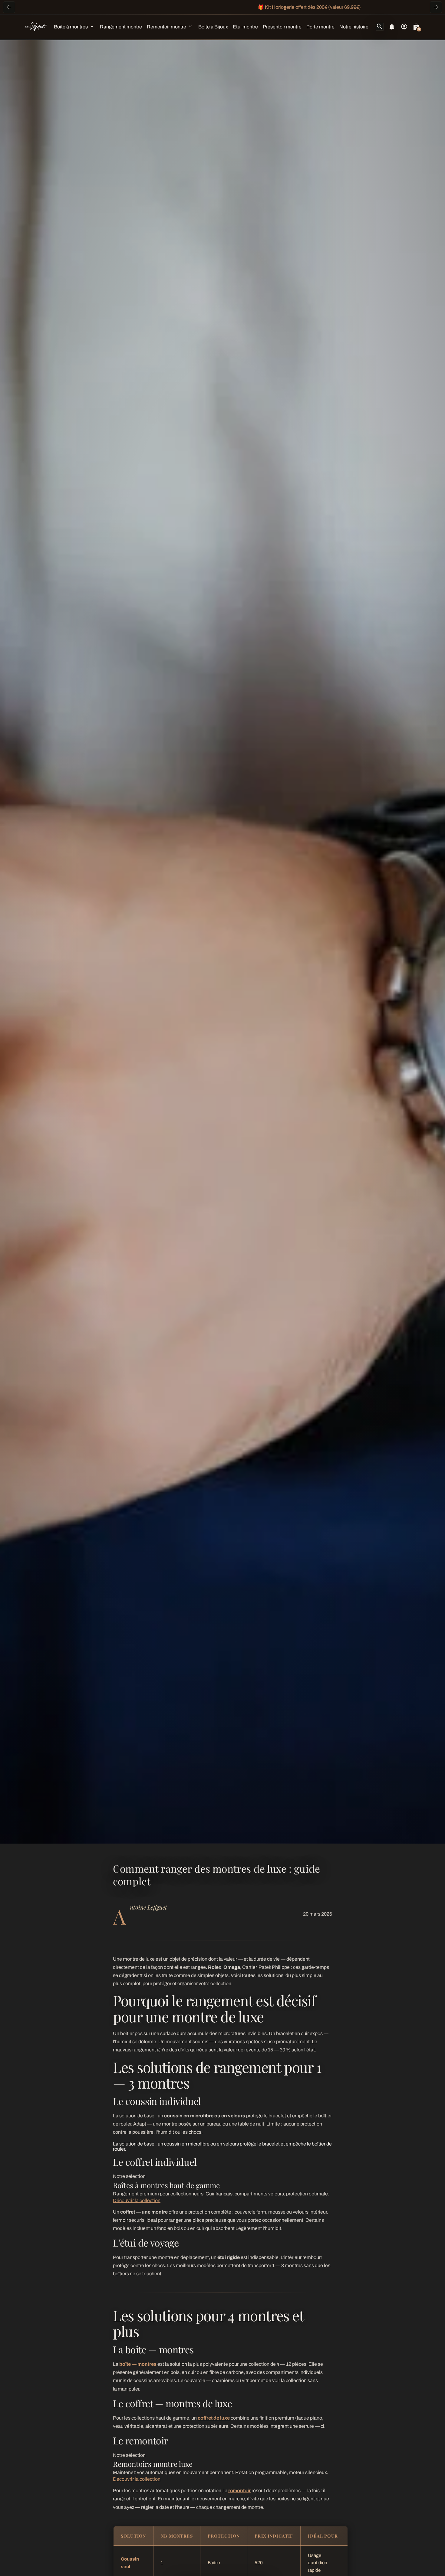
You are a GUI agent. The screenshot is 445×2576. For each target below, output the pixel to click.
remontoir (239, 2491)
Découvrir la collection (137, 2200)
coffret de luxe (214, 2418)
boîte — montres (138, 2364)
